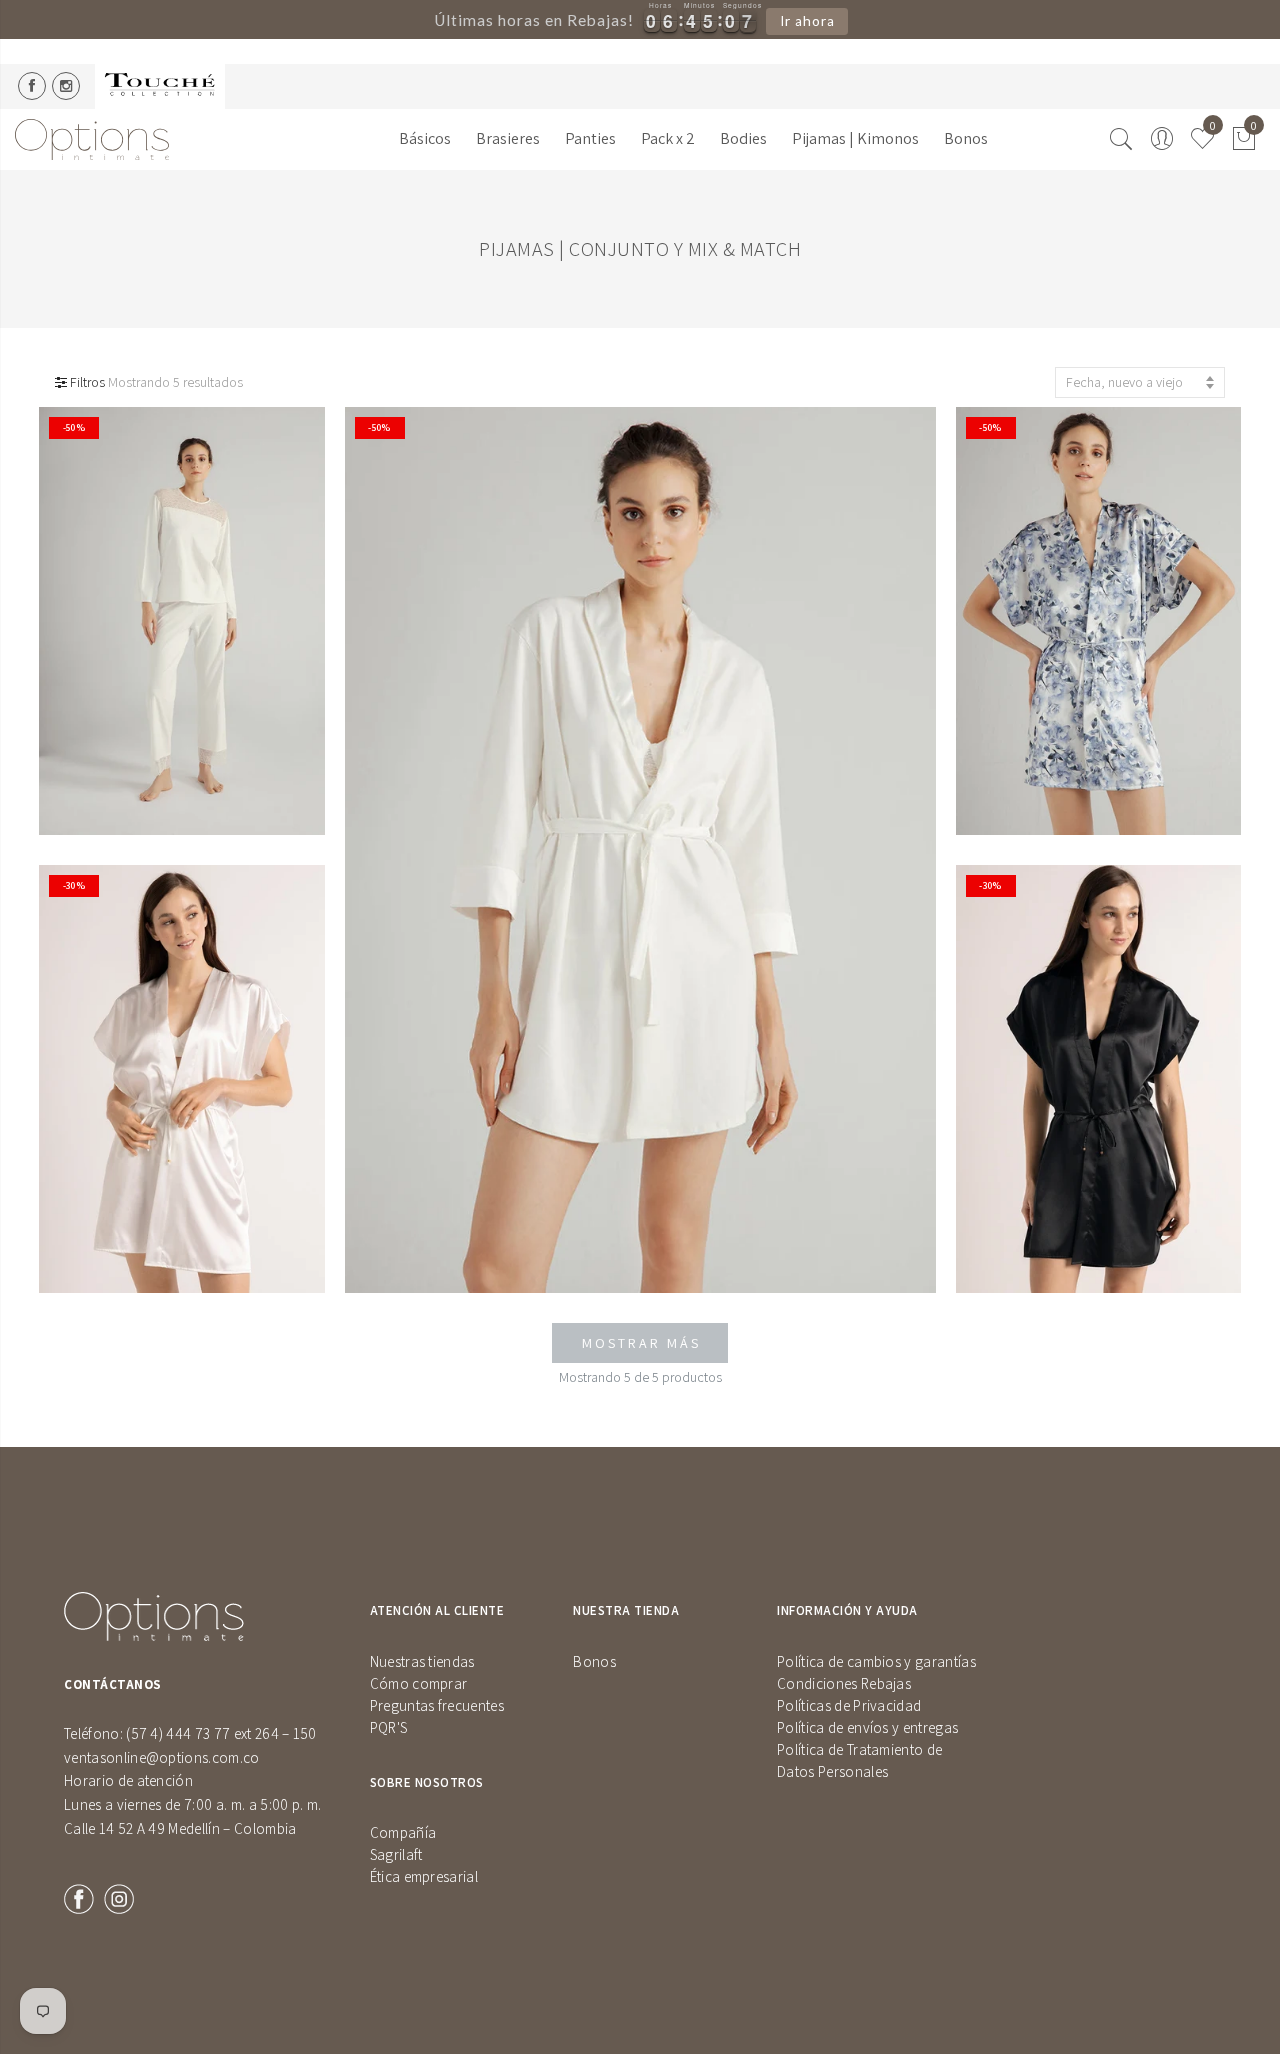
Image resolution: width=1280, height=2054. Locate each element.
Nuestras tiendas (422, 1661)
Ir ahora (807, 21)
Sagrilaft (396, 1854)
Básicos (425, 138)
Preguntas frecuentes (437, 1705)
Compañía (403, 1832)
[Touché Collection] (160, 86)
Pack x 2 (668, 138)
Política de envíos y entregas (867, 1727)
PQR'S (389, 1727)
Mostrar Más (641, 1343)
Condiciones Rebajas (844, 1683)
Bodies (743, 138)
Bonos (966, 138)
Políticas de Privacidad (849, 1705)
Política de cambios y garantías (876, 1661)
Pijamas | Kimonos (855, 138)
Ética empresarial (424, 1876)
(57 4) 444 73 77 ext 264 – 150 (221, 1733)
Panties (590, 138)
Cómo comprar (419, 1683)
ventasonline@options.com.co (162, 1757)
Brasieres (508, 138)
